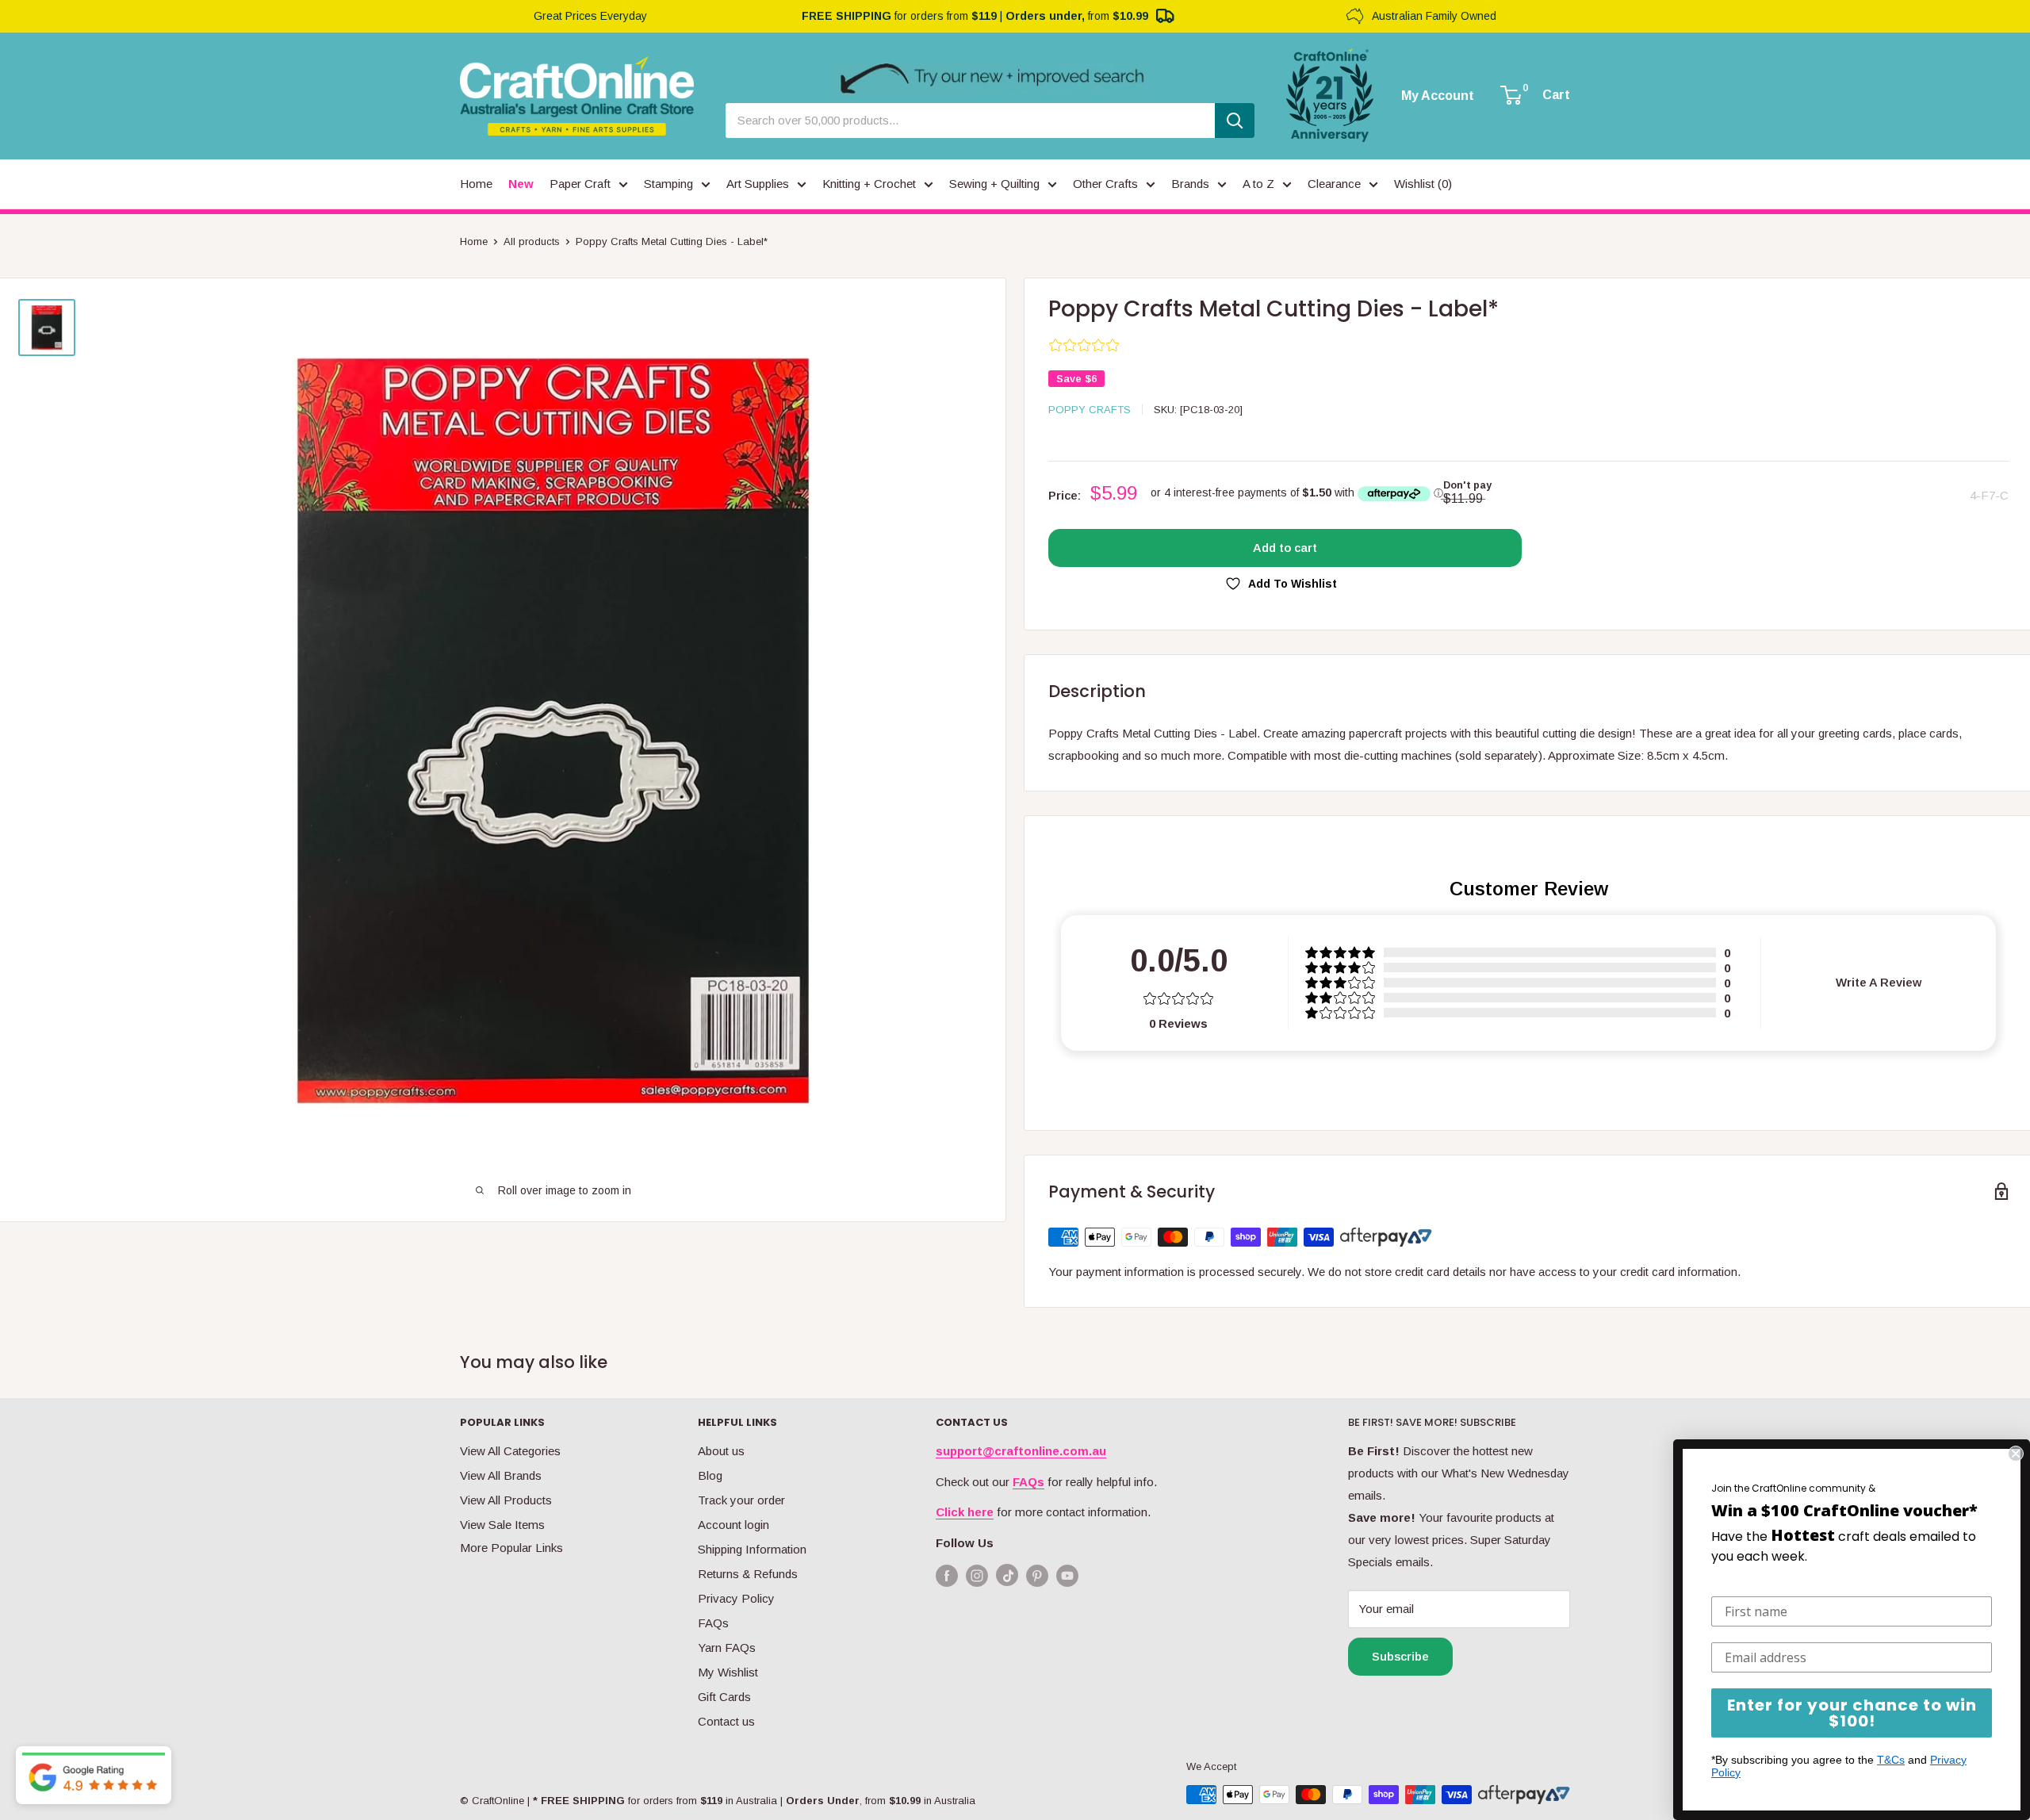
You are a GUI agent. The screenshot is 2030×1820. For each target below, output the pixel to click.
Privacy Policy (736, 1598)
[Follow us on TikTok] (1007, 1579)
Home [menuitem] (476, 184)
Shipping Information (752, 1549)
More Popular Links (511, 1548)
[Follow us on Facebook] (947, 1575)
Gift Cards (724, 1697)
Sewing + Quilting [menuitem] (994, 184)
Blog (710, 1475)
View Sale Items (502, 1525)
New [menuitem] (521, 184)
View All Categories (510, 1451)
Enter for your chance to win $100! (1852, 1713)
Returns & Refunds (748, 1574)
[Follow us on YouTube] (1067, 1575)
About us (721, 1451)
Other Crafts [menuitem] (1105, 184)
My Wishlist (728, 1672)
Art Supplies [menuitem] (758, 184)
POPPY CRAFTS (1090, 410)
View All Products (506, 1500)
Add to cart (1285, 548)
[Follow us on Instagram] (977, 1575)
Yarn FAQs (727, 1648)
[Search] (1235, 121)
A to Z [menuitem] (1258, 184)
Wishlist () (1423, 184)
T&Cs (1891, 1760)
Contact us (726, 1721)
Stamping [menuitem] (668, 184)
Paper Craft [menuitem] (580, 184)
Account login (733, 1525)
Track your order (741, 1500)
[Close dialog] (2016, 1454)
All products (532, 241)
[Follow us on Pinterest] (1037, 1575)
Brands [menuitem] (1190, 184)
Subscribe (1400, 1656)
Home (474, 241)
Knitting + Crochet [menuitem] (869, 184)
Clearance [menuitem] (1334, 184)
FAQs (713, 1623)
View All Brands (501, 1475)
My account (1438, 96)
